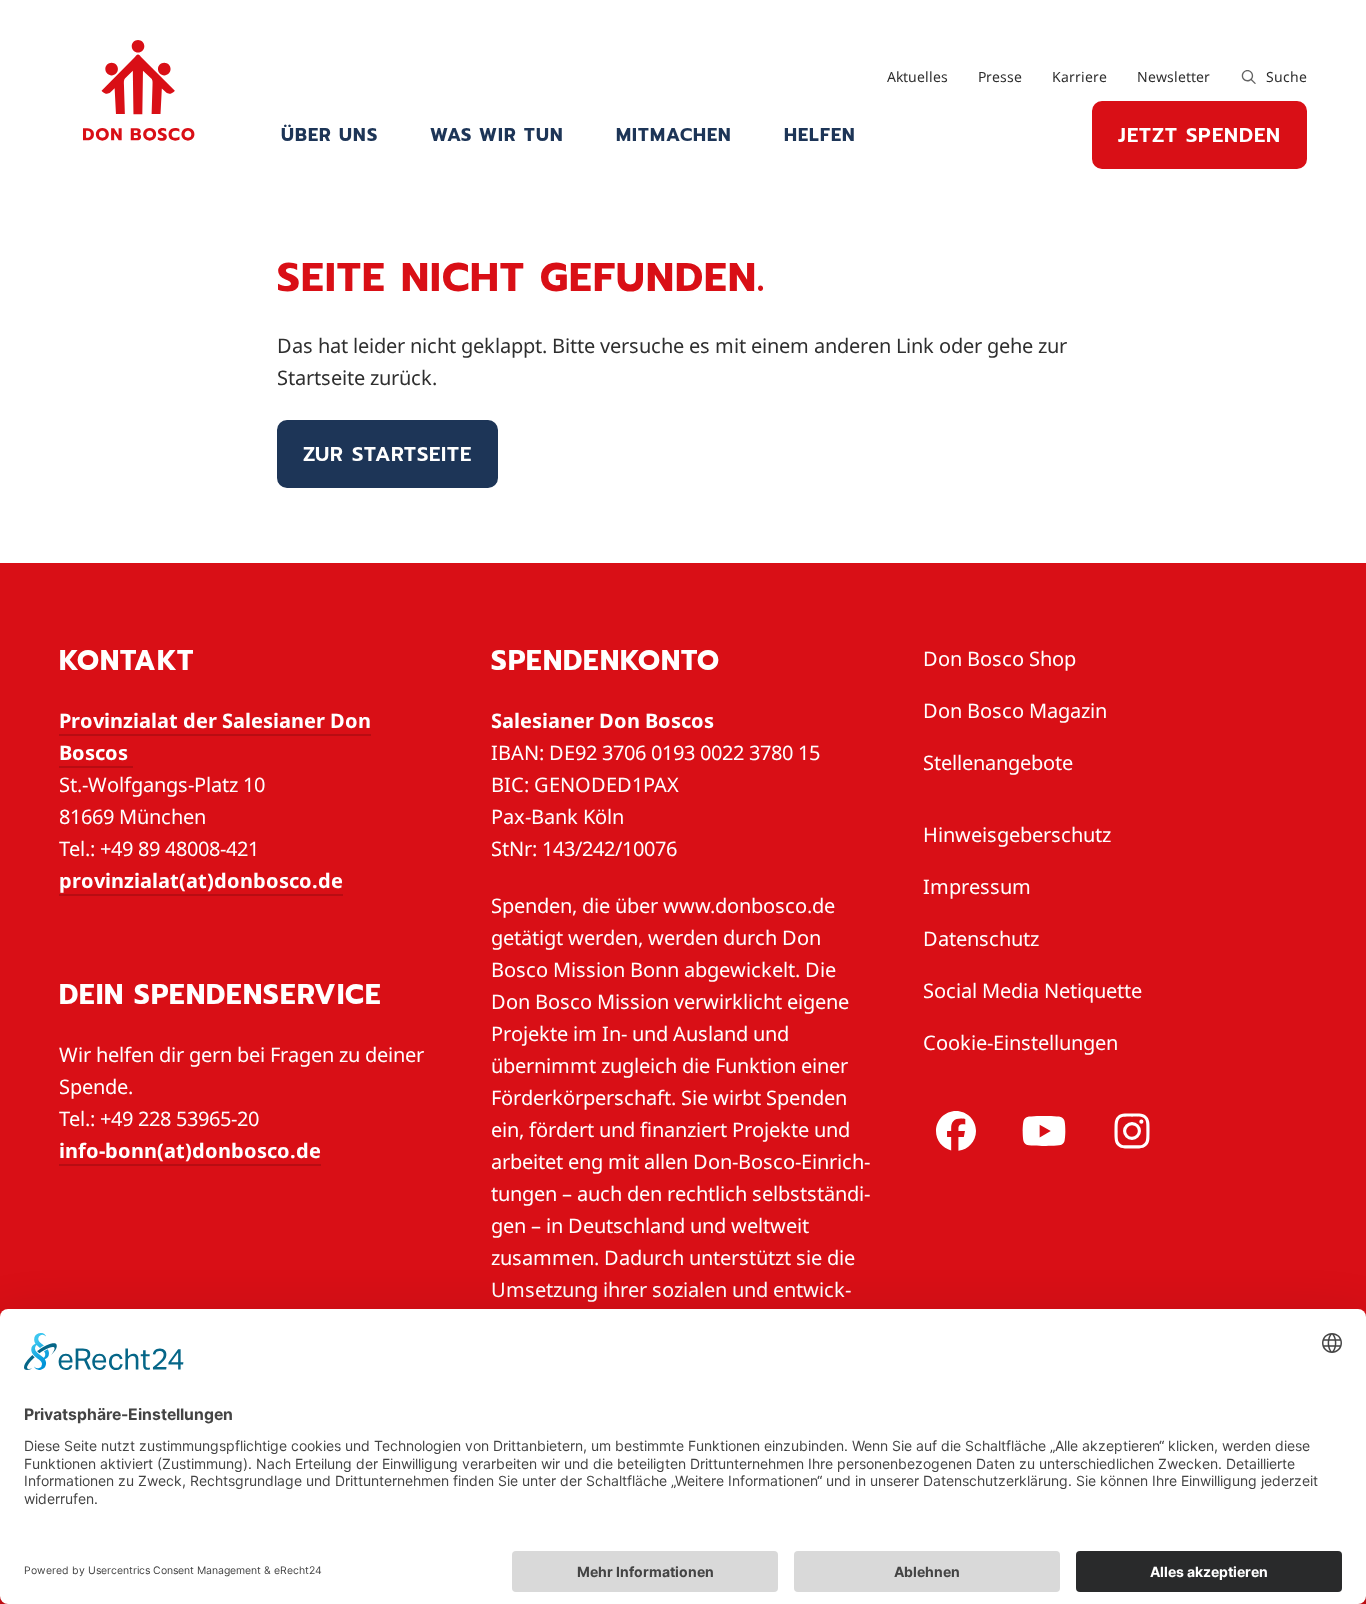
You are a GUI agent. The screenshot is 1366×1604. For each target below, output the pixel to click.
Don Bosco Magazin (1015, 710)
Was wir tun (497, 135)
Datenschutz (981, 938)
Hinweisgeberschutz (1017, 834)
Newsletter (1173, 76)
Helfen (820, 135)
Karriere (1079, 76)
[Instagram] (1128, 1131)
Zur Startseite (387, 454)
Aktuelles (917, 76)
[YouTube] (1040, 1131)
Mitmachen (674, 135)
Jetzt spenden (1199, 135)
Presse (1000, 76)
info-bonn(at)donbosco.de (190, 1150)
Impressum (977, 886)
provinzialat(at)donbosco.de (201, 880)
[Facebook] (952, 1131)
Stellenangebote (998, 762)
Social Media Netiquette (1032, 990)
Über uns (329, 135)
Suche (1284, 76)
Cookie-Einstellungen (1020, 1042)
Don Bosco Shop (999, 658)
